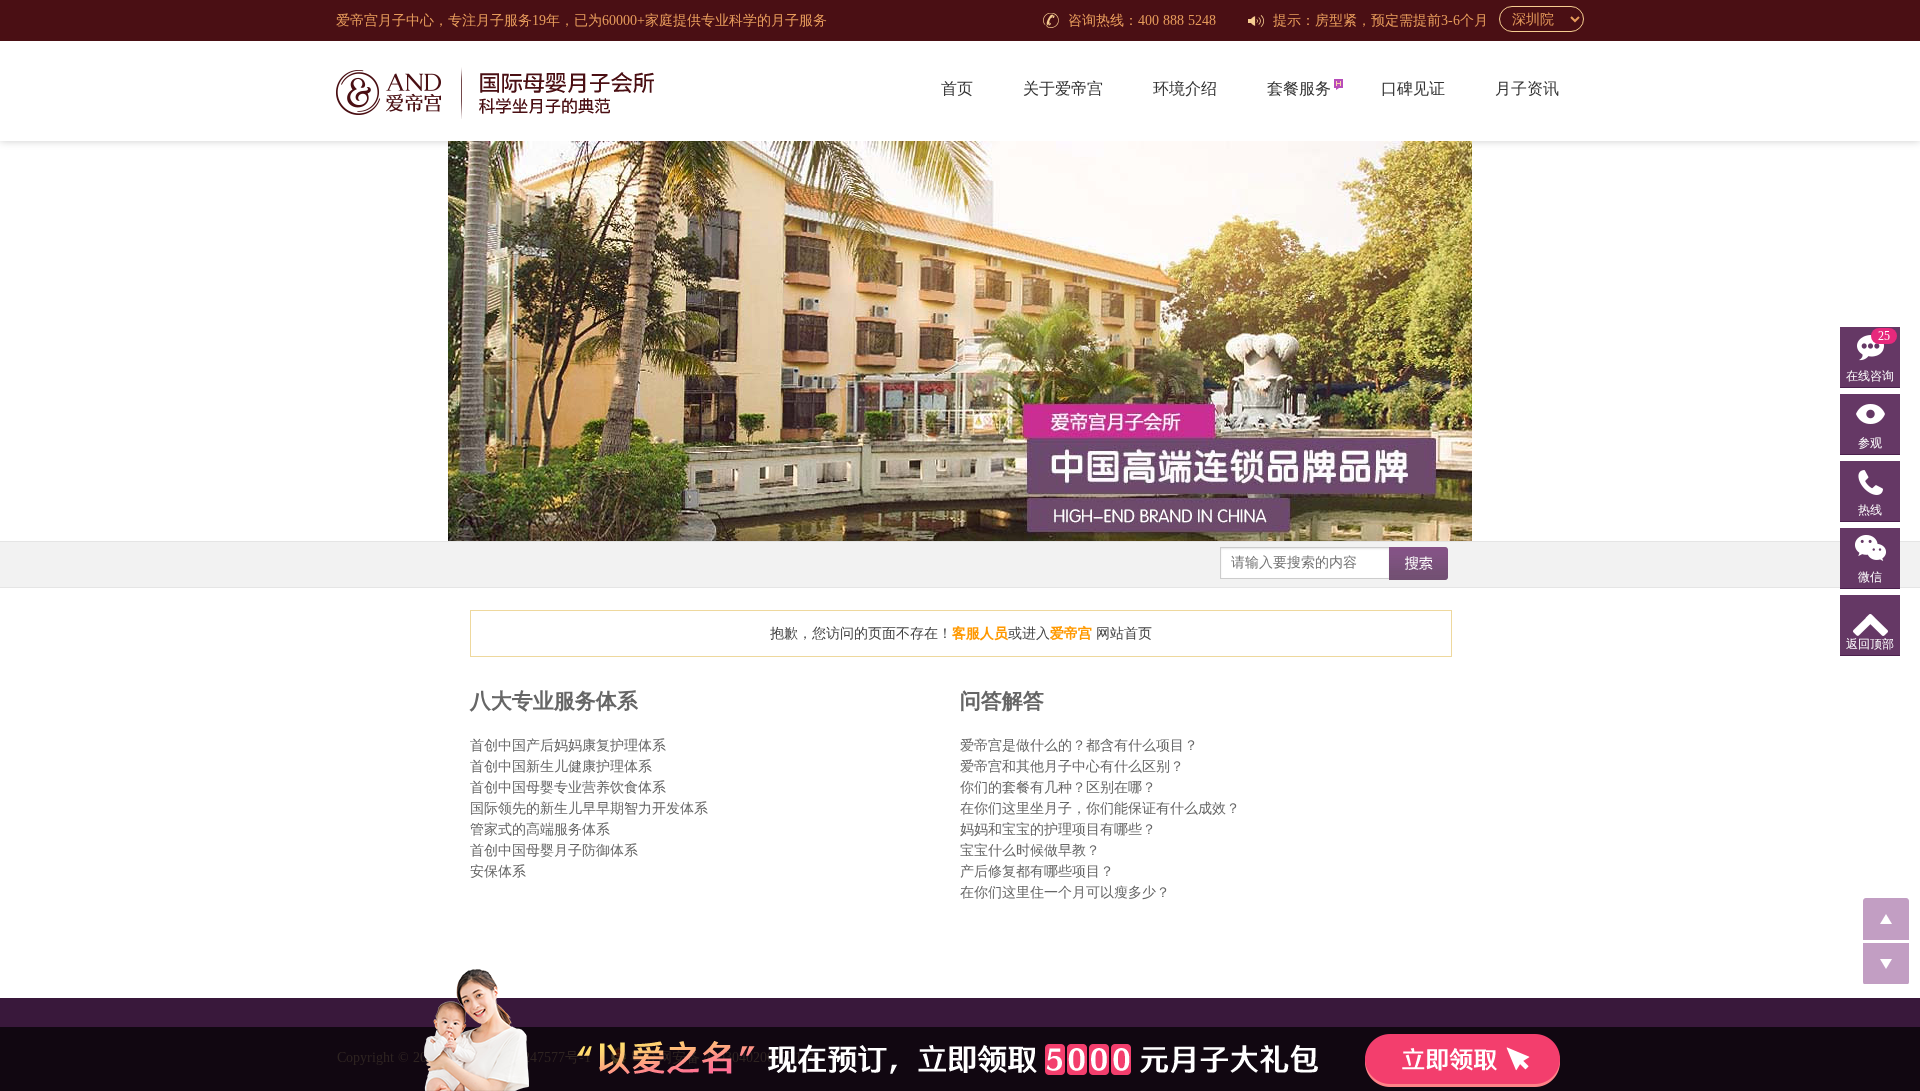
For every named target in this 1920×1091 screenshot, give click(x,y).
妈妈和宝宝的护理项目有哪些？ (1058, 829)
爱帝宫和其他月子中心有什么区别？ (1072, 766)
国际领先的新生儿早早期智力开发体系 (589, 808)
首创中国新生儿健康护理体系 (561, 766)
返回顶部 (1870, 644)
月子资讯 (1527, 88)
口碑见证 (1413, 88)
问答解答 (1002, 701)
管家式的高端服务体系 (540, 829)
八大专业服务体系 (554, 701)
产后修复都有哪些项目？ (1037, 871)
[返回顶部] (1886, 919)
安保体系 (498, 871)
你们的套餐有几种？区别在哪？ (1058, 787)
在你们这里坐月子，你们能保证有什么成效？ (1100, 808)
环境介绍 (1185, 88)
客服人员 (980, 633)
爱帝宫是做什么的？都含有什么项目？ (1079, 745)
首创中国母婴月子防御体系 (554, 850)
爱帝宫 (1071, 633)
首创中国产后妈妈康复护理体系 (568, 745)
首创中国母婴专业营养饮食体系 (568, 787)
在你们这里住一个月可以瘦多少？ (1065, 892)
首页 (957, 88)
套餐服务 (1299, 88)
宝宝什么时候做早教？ (1030, 850)
